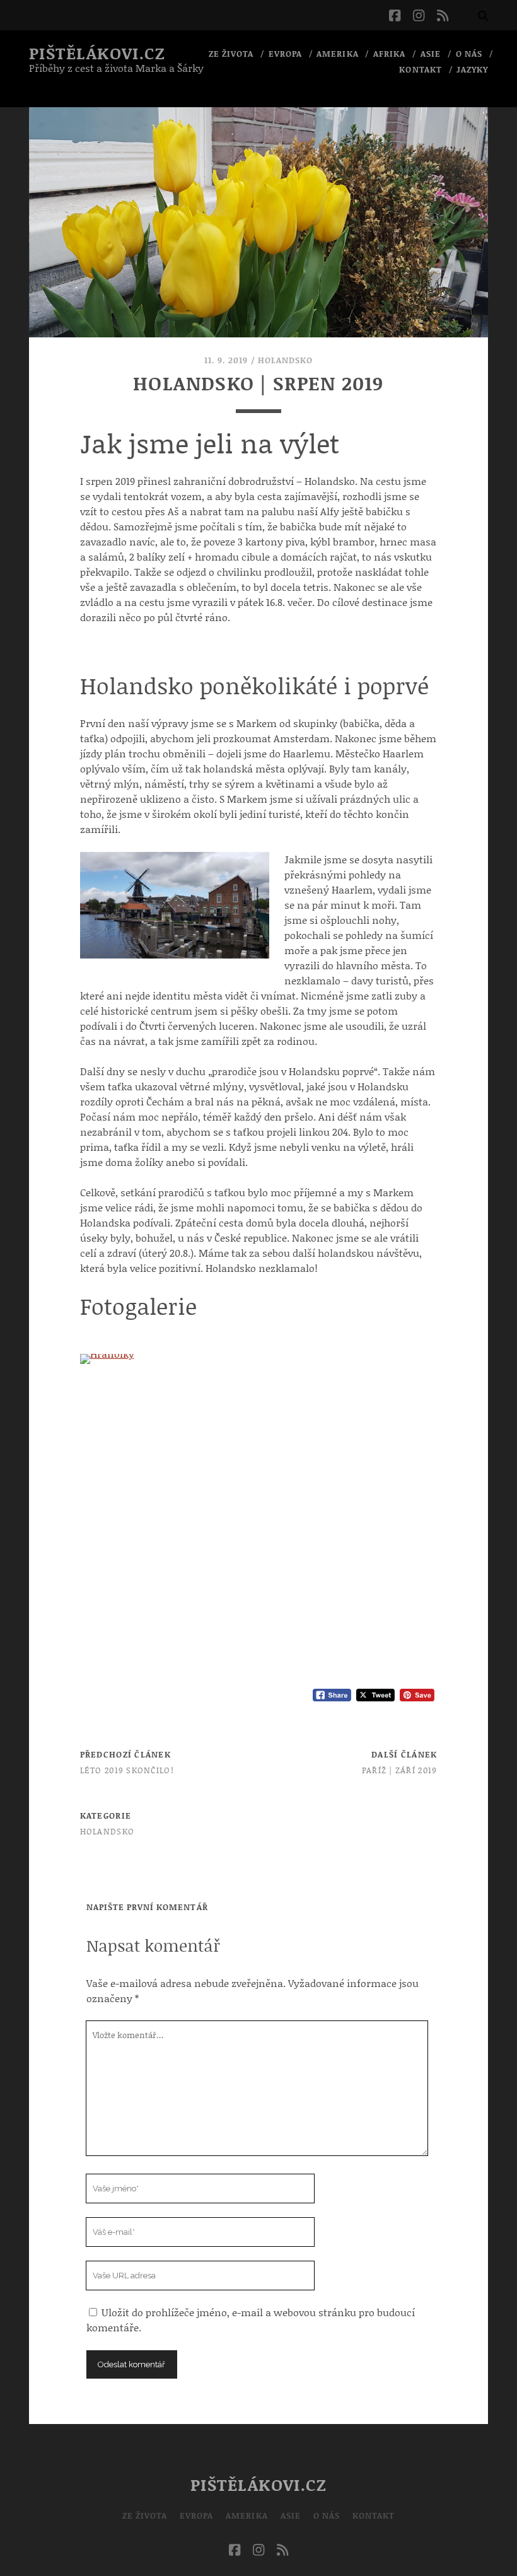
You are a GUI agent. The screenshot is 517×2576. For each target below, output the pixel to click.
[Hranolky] (259, 1359)
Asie (431, 54)
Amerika (337, 54)
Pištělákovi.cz (97, 53)
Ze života (231, 54)
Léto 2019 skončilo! (127, 1770)
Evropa (285, 54)
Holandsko (285, 360)
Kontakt (420, 69)
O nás (469, 54)
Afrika (389, 54)
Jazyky (472, 69)
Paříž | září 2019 (400, 1770)
